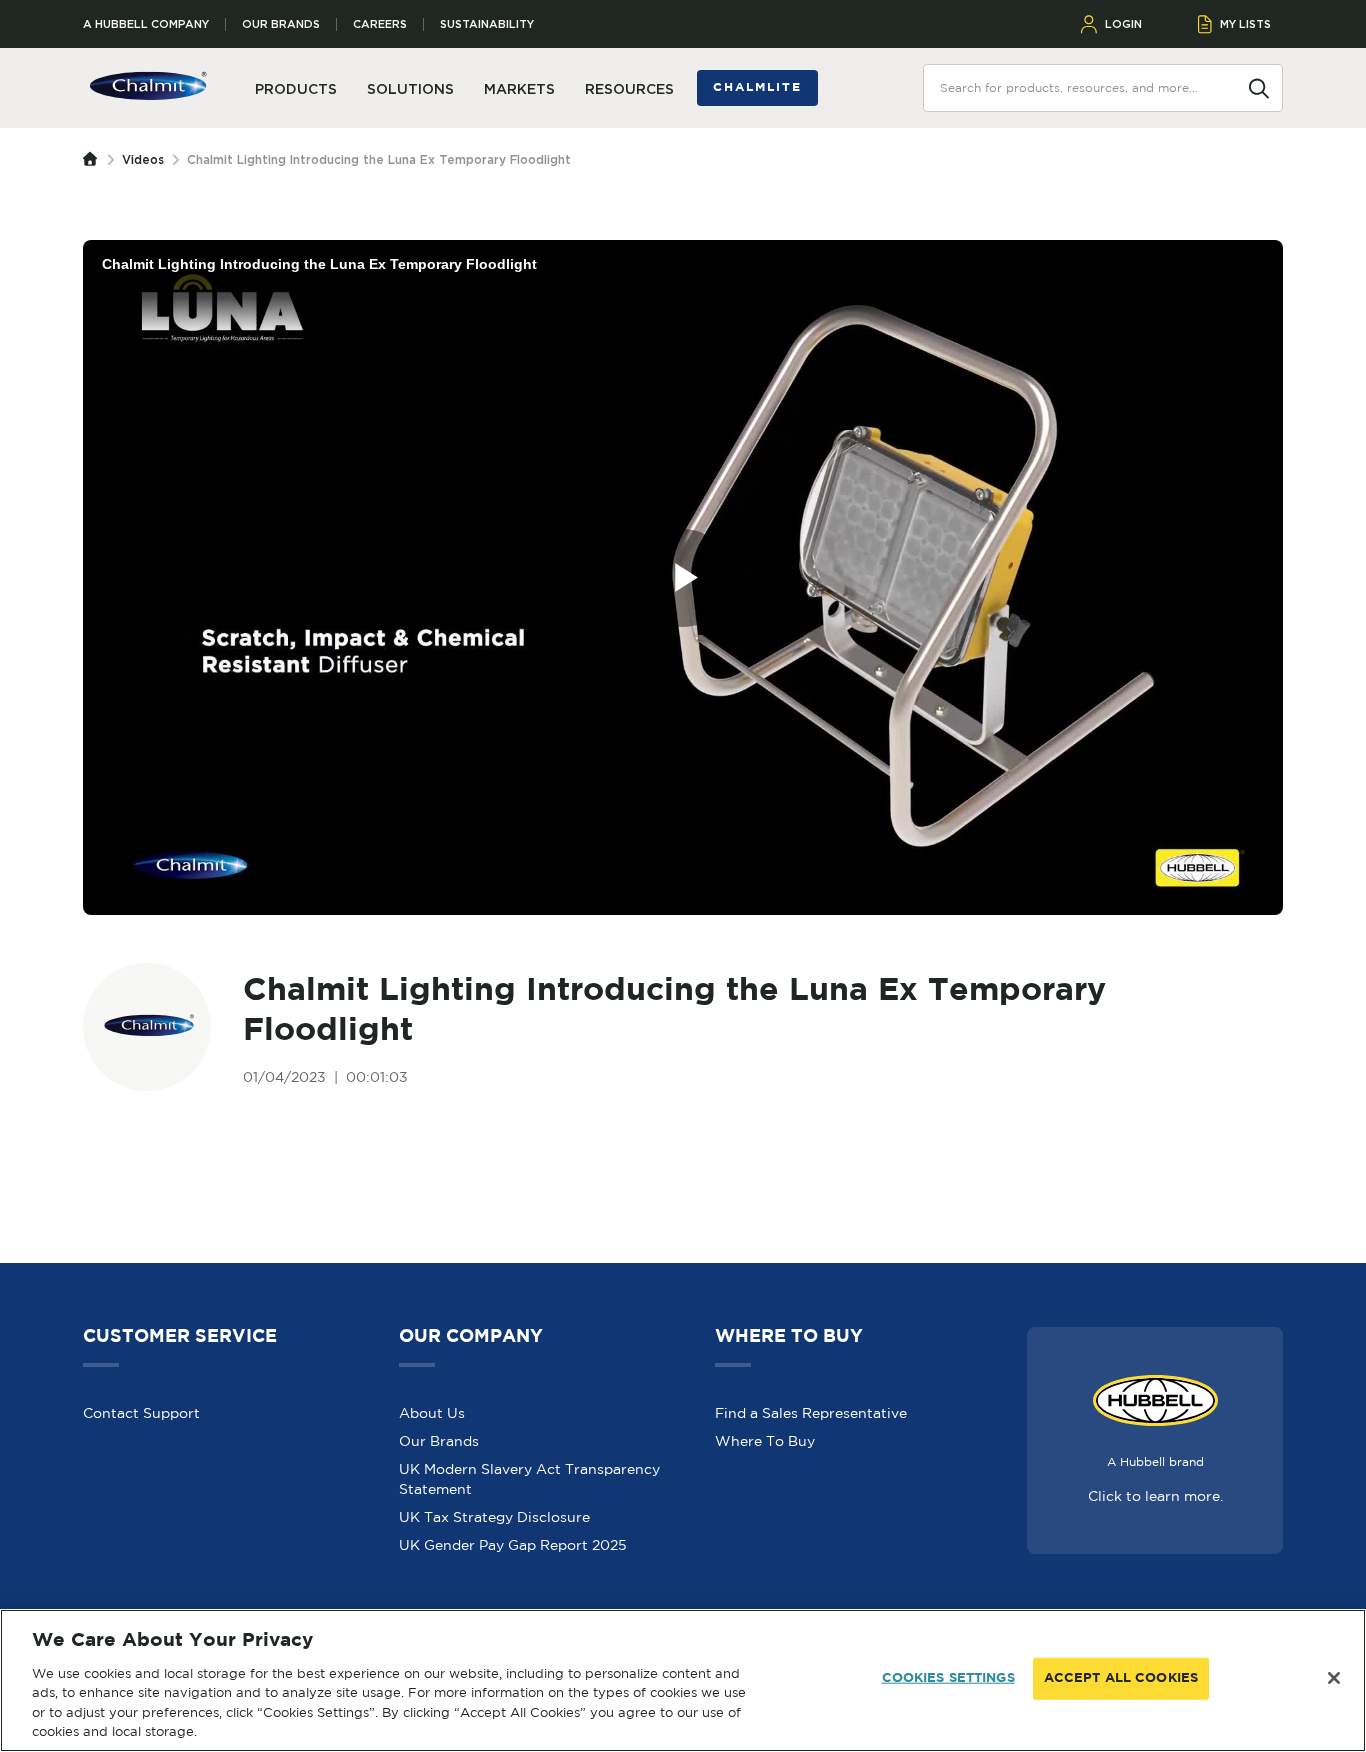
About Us (432, 1413)
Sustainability (487, 24)
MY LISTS (1245, 24)
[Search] (1259, 87)
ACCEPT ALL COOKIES (1121, 1678)
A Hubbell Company (146, 24)
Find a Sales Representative (811, 1413)
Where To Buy (765, 1441)
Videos (143, 159)
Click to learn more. (1155, 1496)
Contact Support (141, 1413)
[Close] (1334, 1678)
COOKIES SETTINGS (948, 1678)
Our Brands (281, 24)
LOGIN (1123, 24)
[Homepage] (95, 160)
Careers (380, 24)
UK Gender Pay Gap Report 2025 (513, 1545)
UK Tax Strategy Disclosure (494, 1517)
